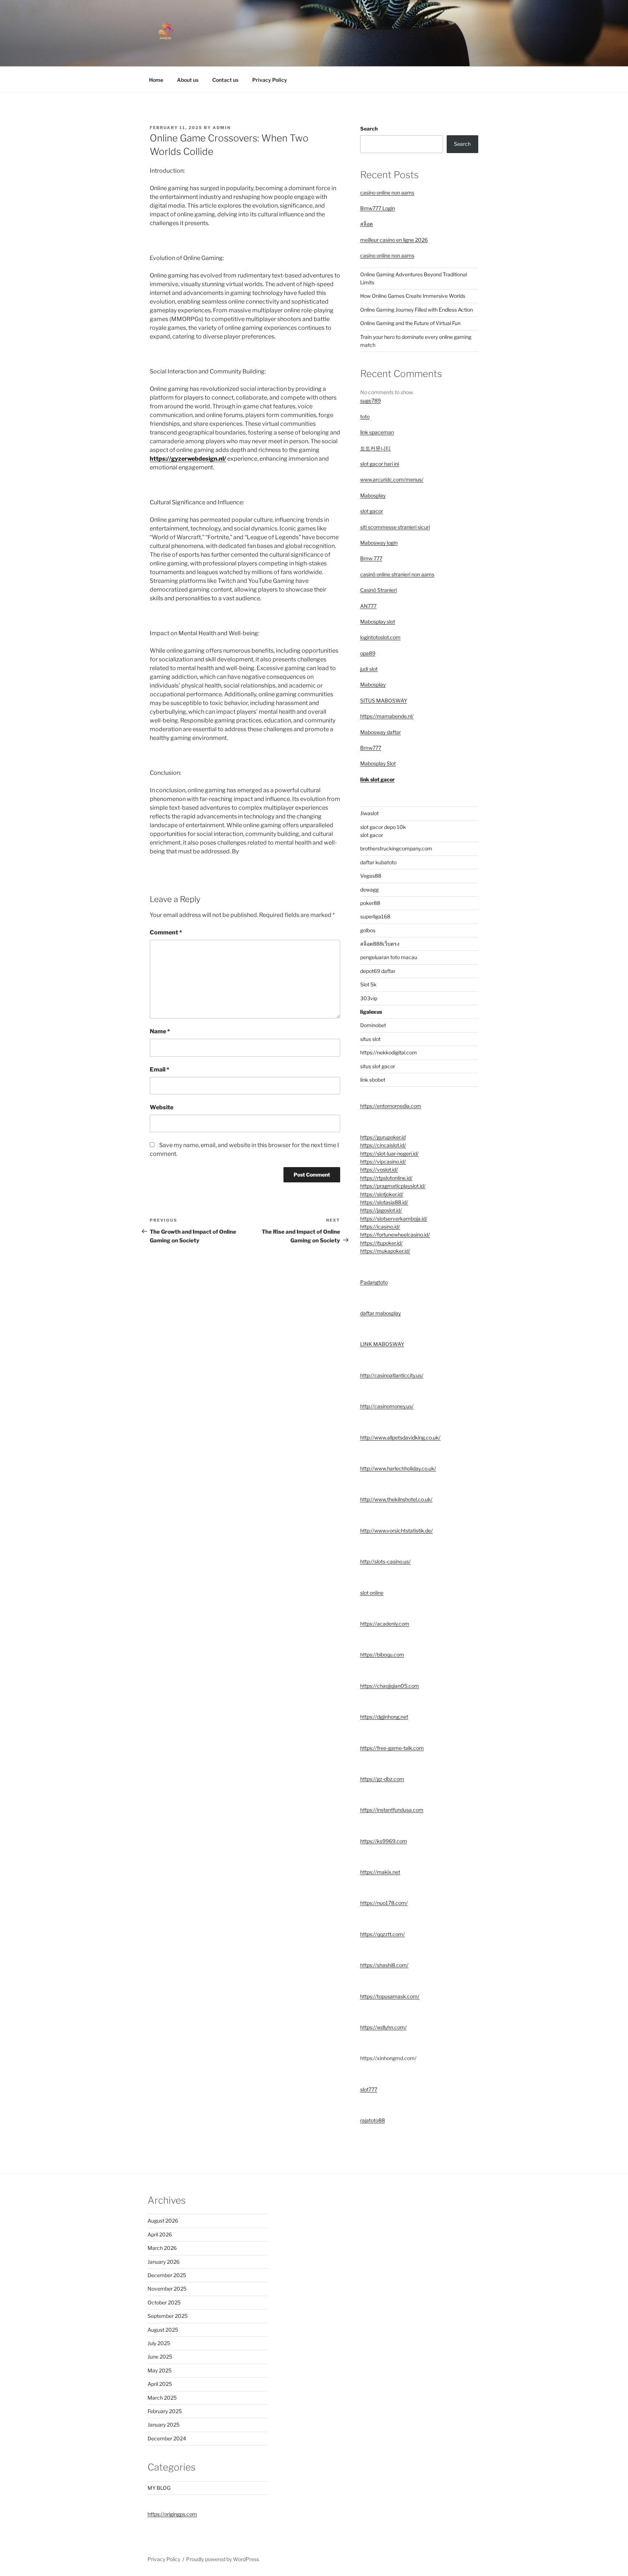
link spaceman (377, 432)
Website (162, 1107)
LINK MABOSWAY (382, 1344)
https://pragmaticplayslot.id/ (393, 1186)
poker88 (370, 903)
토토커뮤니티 (375, 448)
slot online (372, 1593)
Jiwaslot (369, 813)
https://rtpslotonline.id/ (386, 1178)
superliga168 (375, 916)
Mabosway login (379, 543)
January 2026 (164, 2262)
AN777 (368, 606)
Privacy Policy (270, 80)
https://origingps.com (172, 2514)
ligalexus (371, 1012)
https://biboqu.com (382, 1654)
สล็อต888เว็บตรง (380, 944)
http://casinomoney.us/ (387, 1406)
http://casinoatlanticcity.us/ (392, 1375)
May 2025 (160, 2370)
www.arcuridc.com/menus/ (392, 479)
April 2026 (160, 2234)
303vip (369, 998)
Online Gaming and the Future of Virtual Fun (410, 323)
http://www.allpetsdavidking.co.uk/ (400, 1437)
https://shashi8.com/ (384, 1965)
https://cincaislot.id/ (383, 1145)
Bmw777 (371, 748)
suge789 (371, 400)
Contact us (225, 80)
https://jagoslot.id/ (381, 1210)
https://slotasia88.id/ (384, 1202)
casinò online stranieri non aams (397, 574)
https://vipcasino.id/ (383, 1161)
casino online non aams (387, 193)
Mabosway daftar (381, 732)
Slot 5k (368, 984)
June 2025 (160, 2357)
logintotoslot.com (380, 637)
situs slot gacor (378, 1066)
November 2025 (167, 2289)
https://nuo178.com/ (384, 1903)
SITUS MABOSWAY (384, 700)
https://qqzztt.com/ (383, 1934)
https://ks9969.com (384, 1841)
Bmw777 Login (378, 208)
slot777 (369, 2089)
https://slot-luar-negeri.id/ (389, 1153)
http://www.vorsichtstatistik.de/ (396, 1531)
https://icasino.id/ (380, 1227)
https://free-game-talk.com (392, 1748)
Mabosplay (373, 495)
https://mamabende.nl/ (387, 716)
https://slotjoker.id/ (382, 1194)
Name (160, 1031)
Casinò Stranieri (379, 590)
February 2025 (165, 2411)
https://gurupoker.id (383, 1137)
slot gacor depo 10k (383, 827)
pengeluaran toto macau (389, 957)
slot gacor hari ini (380, 464)
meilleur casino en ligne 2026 (394, 240)
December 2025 (167, 2275)
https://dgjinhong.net (384, 1717)
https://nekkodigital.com (389, 1052)
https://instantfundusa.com (392, 1810)
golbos (368, 930)
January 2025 (164, 2425)
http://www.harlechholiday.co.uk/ (398, 1468)
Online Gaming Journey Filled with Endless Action (416, 310)
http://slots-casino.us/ (385, 1561)
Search (369, 129)
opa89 (368, 653)
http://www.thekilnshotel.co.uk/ (396, 1499)
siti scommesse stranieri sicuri (395, 527)
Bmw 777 (371, 558)
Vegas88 (371, 876)
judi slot (369, 669)
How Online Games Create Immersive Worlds (413, 296)
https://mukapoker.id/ (385, 1251)
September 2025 (168, 2316)
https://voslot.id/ (379, 1169)
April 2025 (160, 2384)
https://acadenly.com (385, 1624)
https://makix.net (380, 1872)
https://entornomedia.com (391, 1106)
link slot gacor (377, 779)
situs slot (370, 1039)
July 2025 (159, 2343)
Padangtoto (374, 1282)
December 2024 (167, 2438)
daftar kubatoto (378, 862)
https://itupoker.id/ (381, 1243)
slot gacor (372, 511)
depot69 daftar (378, 971)
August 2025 (163, 2330)
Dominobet (373, 1025)
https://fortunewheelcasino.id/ (395, 1235)
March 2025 (162, 2398)
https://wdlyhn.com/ (383, 2027)
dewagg (369, 890)
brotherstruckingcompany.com (396, 848)
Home (156, 80)
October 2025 (164, 2302)
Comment (166, 932)
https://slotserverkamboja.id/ (394, 1219)
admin (222, 128)
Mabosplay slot (378, 622)
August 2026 (163, 2221)
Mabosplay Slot (378, 763)
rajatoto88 (373, 2120)
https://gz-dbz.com (382, 1779)
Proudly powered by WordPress (223, 2559)
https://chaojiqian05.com (390, 1686)
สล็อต (367, 224)
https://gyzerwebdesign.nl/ (188, 459)
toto (365, 416)
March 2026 (162, 2248)
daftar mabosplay (381, 1313)
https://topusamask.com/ (390, 1996)
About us (188, 80)
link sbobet (373, 1080)
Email (160, 1069)
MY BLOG (159, 2488)
